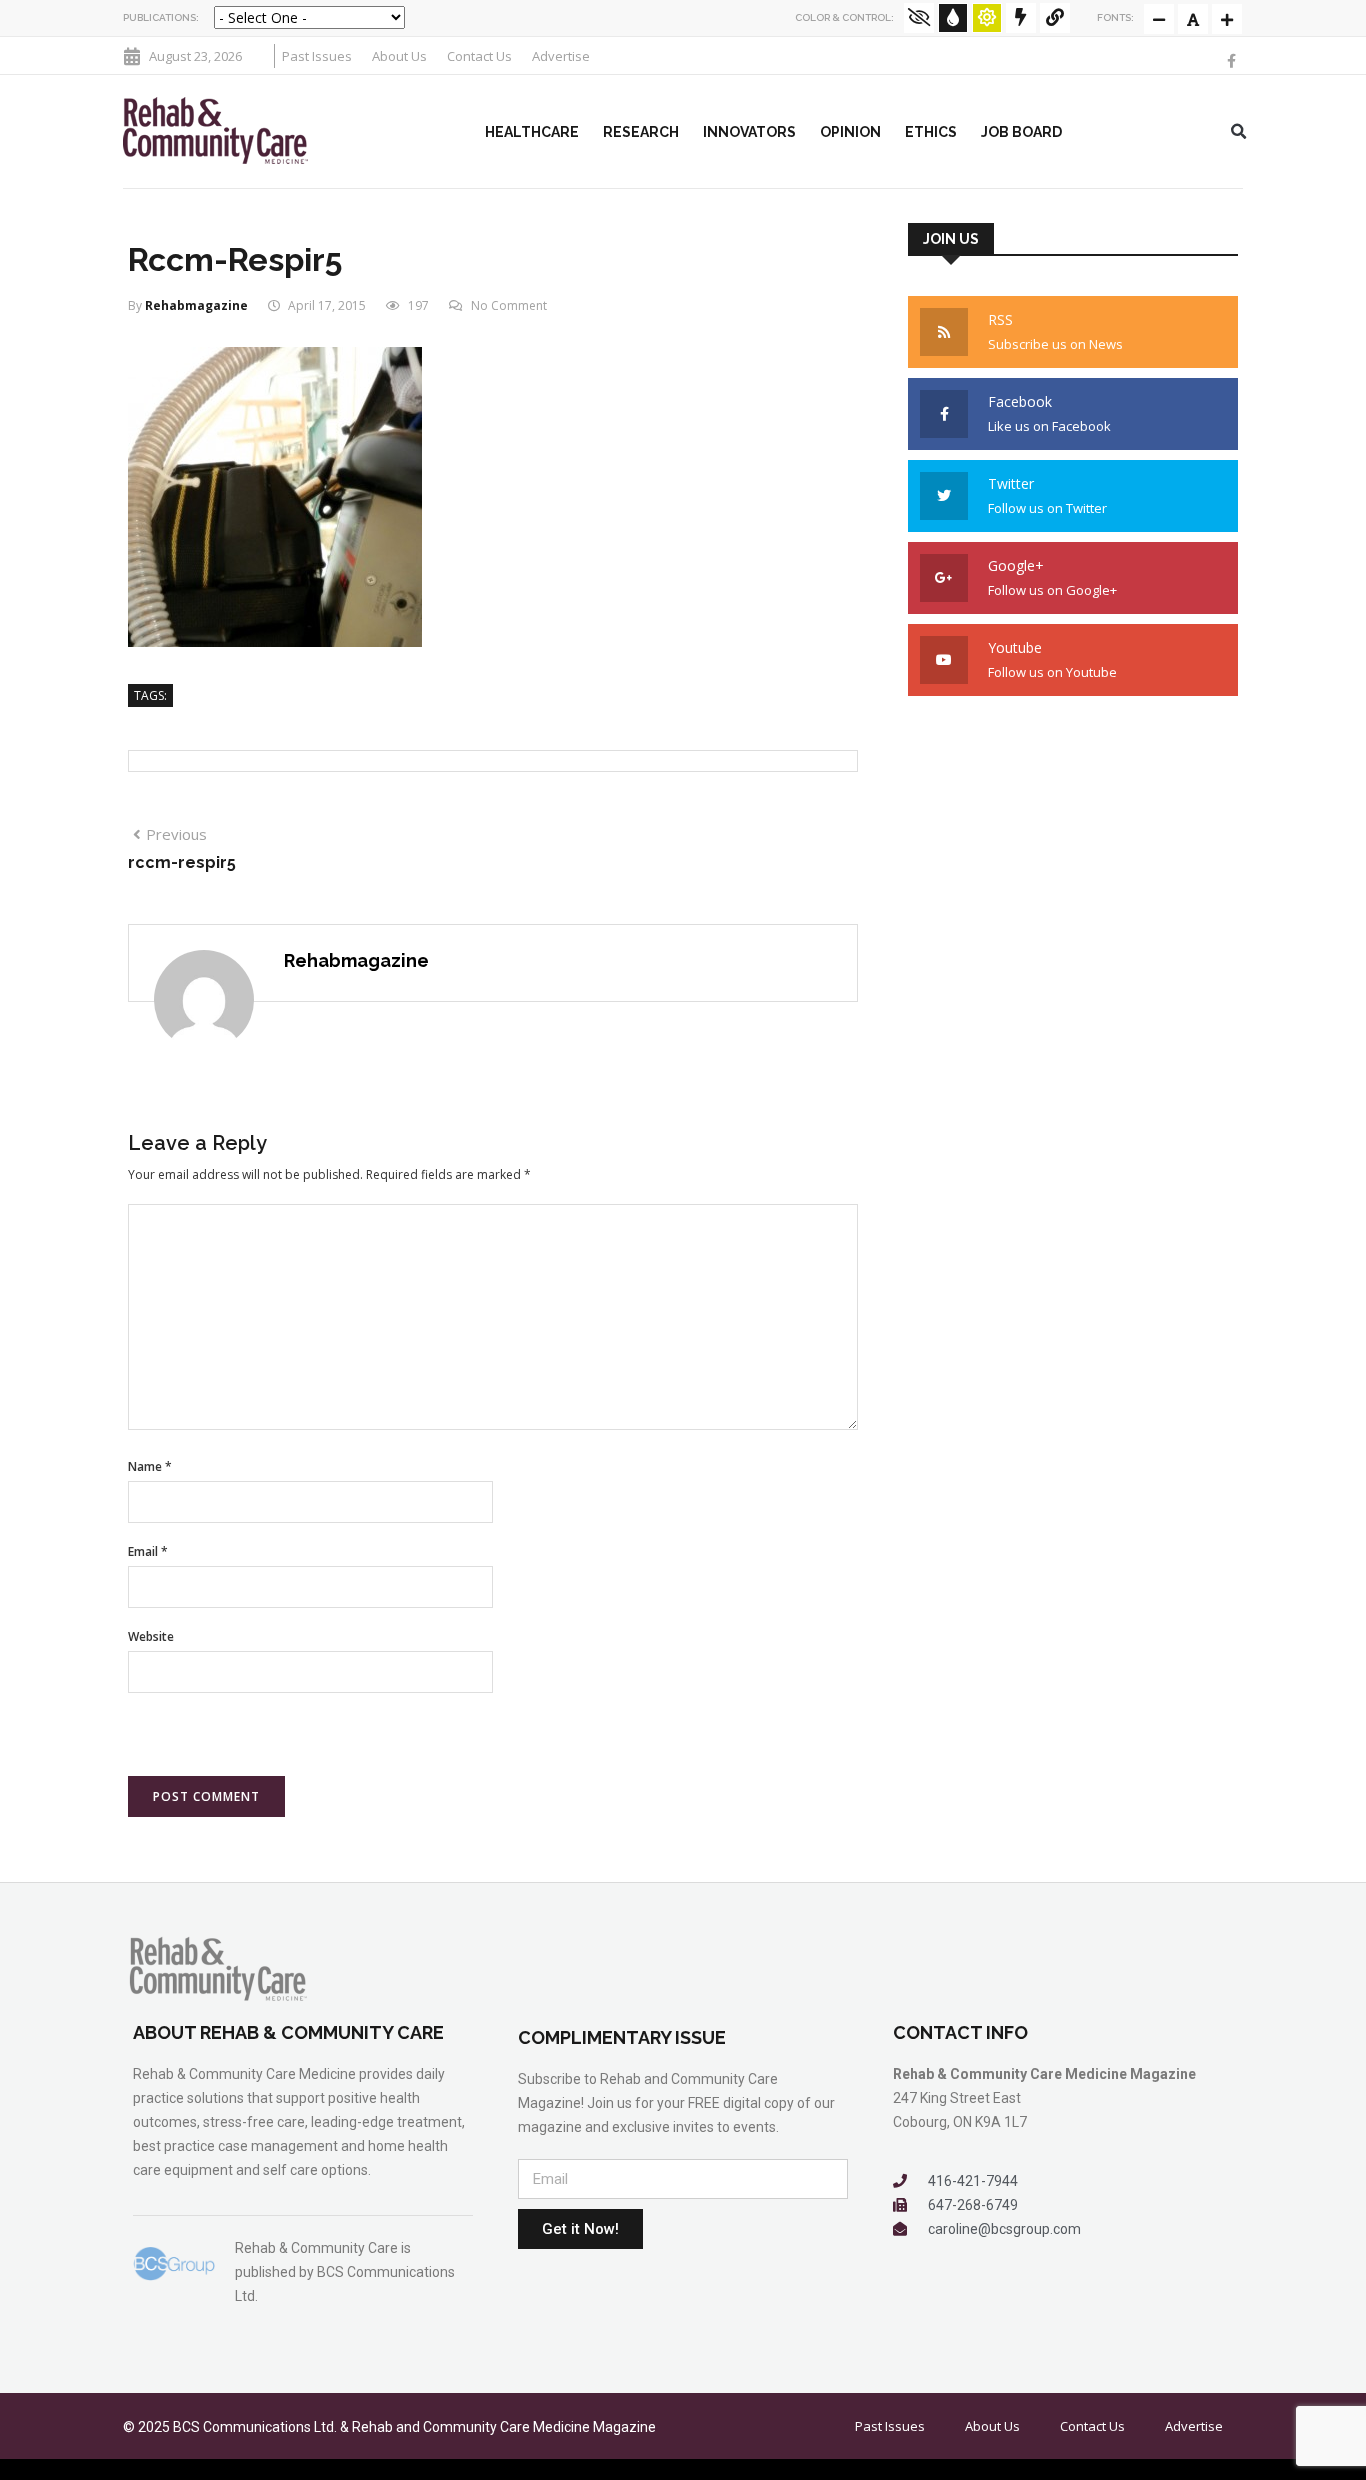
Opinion (850, 132)
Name (150, 1466)
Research (641, 132)
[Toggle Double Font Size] (1227, 19)
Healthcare (532, 132)
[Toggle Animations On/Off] (1021, 18)
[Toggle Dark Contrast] (953, 18)
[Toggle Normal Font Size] (1159, 19)
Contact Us (479, 56)
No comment (509, 305)
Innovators (749, 132)
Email (148, 1551)
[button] (1239, 132)
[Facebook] (1232, 61)
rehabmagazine (196, 305)
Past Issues (317, 56)
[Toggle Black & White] (919, 18)
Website (151, 1636)
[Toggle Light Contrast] (987, 18)
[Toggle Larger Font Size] (1193, 19)
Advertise (561, 56)
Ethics (931, 132)
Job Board (1021, 132)
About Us (399, 56)
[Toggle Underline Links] (1055, 18)
